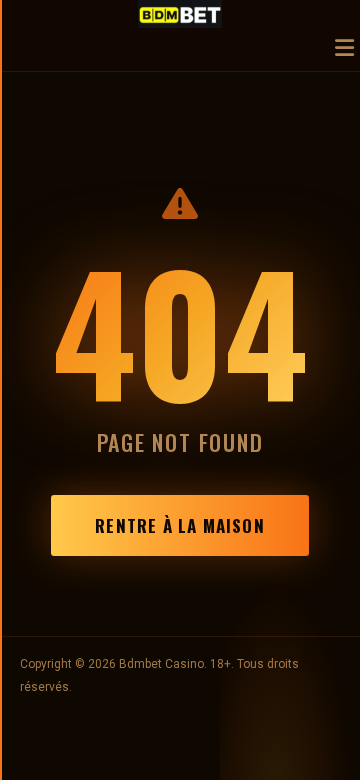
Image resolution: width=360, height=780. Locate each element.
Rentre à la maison (179, 525)
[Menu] (344, 49)
